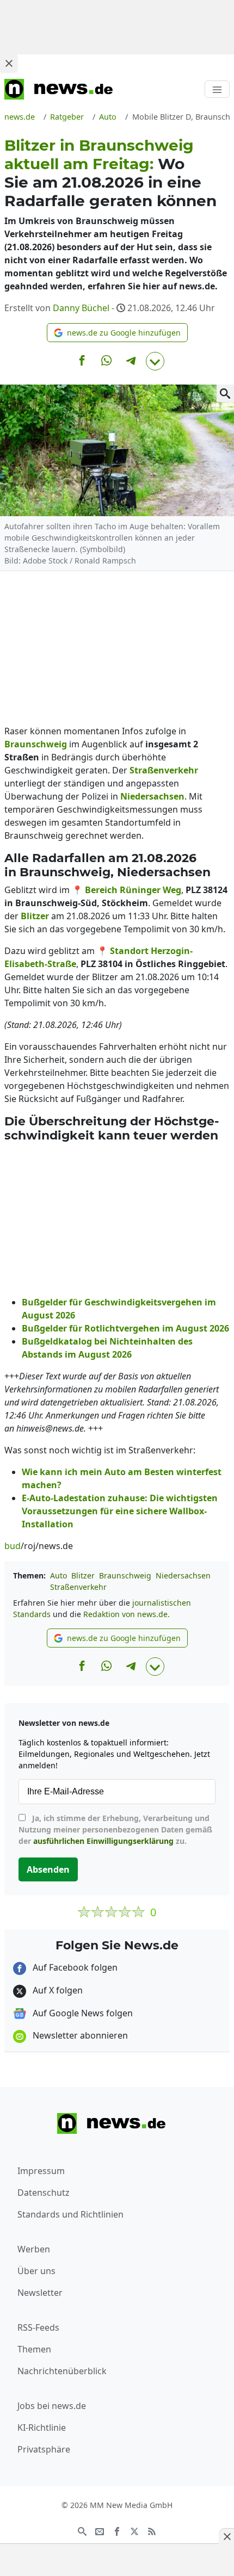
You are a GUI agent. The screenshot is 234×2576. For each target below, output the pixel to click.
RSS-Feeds (38, 2327)
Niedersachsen (183, 1575)
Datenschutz (44, 2193)
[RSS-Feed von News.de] (152, 2530)
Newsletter (40, 2293)
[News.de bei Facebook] (117, 2530)
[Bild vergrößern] (225, 393)
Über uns (36, 2271)
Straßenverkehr (78, 1587)
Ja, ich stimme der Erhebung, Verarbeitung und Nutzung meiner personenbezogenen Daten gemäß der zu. (115, 1829)
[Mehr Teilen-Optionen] (155, 361)
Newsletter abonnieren (79, 2035)
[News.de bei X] (134, 2530)
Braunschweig (125, 1575)
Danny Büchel (81, 308)
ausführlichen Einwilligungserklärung (103, 1841)
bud (13, 1546)
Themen (34, 2349)
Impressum (41, 2171)
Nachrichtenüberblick (62, 2371)
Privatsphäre (44, 2449)
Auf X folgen (57, 1990)
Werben (34, 2249)
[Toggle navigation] (217, 89)
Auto (59, 1575)
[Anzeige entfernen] (226, 2536)
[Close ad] (9, 63)
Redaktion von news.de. (127, 1614)
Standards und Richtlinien (70, 2214)
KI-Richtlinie (42, 2428)
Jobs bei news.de (52, 2406)
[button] (117, 333)
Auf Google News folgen (82, 2013)
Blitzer (83, 1575)
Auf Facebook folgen (74, 1967)
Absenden (48, 1869)
